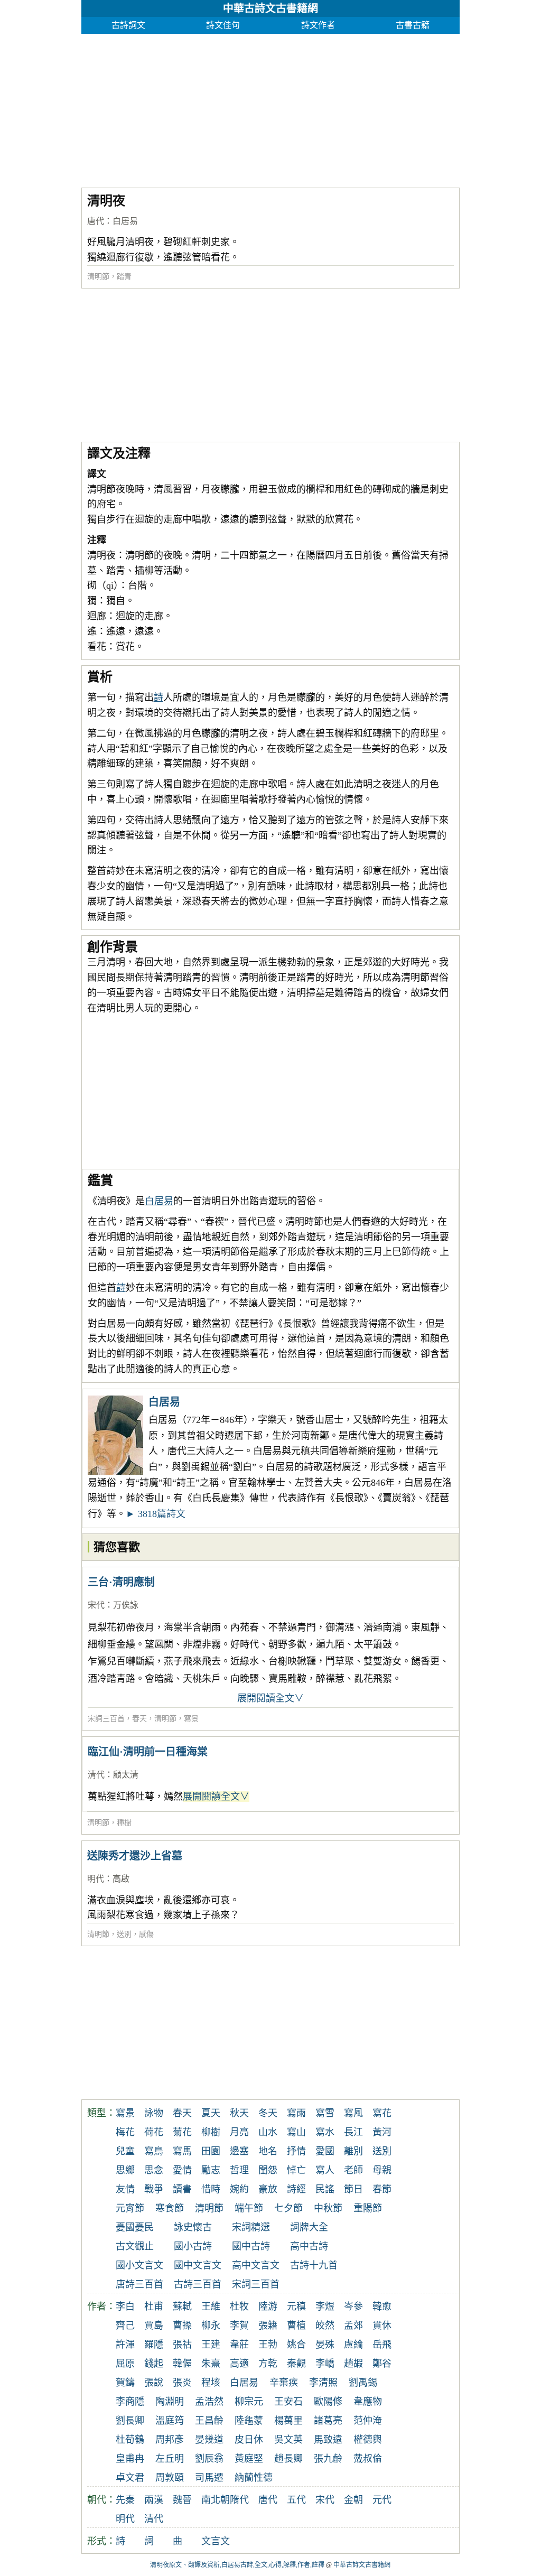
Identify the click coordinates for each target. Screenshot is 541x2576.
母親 (382, 2170)
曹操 (182, 2326)
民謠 (325, 2189)
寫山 (296, 2132)
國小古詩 (193, 2246)
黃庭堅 (249, 2459)
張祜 (182, 2345)
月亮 (239, 2132)
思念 (154, 2170)
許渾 (125, 2345)
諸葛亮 (328, 2421)
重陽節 (368, 2208)
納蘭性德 (254, 2478)
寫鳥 (154, 2151)
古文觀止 (135, 2246)
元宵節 (130, 2208)
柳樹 (211, 2132)
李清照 (323, 2383)
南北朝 (216, 2500)
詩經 (296, 2189)
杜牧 (239, 2307)
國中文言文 (198, 2265)
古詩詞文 (128, 25)
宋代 (96, 1605)
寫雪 (325, 2113)
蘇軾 (182, 2307)
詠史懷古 (193, 2227)
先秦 (125, 2500)
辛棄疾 (284, 2383)
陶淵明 (170, 2402)
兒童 (125, 2151)
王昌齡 (209, 2421)
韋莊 (239, 2345)
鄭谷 (382, 2364)
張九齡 (328, 2459)
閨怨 (268, 2170)
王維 (211, 2307)
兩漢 (154, 2500)
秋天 (239, 2113)
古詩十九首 (314, 2265)
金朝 (353, 2500)
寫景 (191, 1719)
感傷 (146, 1934)
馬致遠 (328, 2440)
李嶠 (325, 2364)
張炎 (182, 2383)
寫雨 (296, 2113)
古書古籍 (413, 25)
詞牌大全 (309, 2227)
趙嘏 (353, 2364)
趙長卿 (288, 2459)
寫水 (325, 2132)
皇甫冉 (130, 2459)
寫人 (325, 2170)
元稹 (296, 2307)
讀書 (182, 2189)
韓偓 (182, 2364)
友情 (125, 2189)
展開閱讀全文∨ (270, 1698)
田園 (211, 2151)
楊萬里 (288, 2421)
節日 (353, 2189)
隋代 (239, 2500)
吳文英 (288, 2440)
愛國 (325, 2151)
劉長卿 (130, 2421)
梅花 (125, 2132)
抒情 (296, 2151)
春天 (139, 1719)
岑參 (353, 2307)
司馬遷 (209, 2478)
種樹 (124, 1823)
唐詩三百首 (139, 2284)
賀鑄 (125, 2383)
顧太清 (126, 1775)
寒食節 (170, 2208)
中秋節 (328, 2208)
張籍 (268, 2326)
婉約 (239, 2189)
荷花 (154, 2132)
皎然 (325, 2326)
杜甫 (154, 2307)
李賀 (239, 2326)
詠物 (154, 2113)
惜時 (211, 2189)
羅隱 (154, 2345)
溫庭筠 (170, 2421)
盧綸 (353, 2345)
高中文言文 (256, 2265)
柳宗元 (249, 2402)
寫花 (382, 2113)
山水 (268, 2132)
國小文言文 (139, 2265)
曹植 (296, 2326)
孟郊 (353, 2326)
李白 (125, 2307)
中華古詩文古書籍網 (270, 8)
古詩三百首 (198, 2284)
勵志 (211, 2170)
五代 (296, 2500)
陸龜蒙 (249, 2421)
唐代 (96, 221)
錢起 (154, 2364)
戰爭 (154, 2189)
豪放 (268, 2189)
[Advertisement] (271, 108)
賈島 (154, 2326)
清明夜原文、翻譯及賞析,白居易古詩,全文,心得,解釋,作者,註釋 (237, 2565)
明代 (96, 1879)
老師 (353, 2170)
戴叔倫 (368, 2459)
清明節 (98, 277)
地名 (268, 2151)
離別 (353, 2151)
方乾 (268, 2364)
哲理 (239, 2170)
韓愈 (382, 2307)
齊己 (125, 2326)
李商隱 (130, 2402)
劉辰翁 (209, 2459)
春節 (382, 2189)
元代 (382, 2500)
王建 (211, 2345)
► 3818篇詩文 (156, 1514)
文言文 (216, 2541)
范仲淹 (368, 2421)
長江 (353, 2132)
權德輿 (368, 2440)
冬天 (268, 2113)
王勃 (268, 2345)
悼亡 (296, 2170)
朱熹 (211, 2364)
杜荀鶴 (130, 2440)
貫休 (382, 2326)
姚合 (296, 2345)
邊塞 (239, 2151)
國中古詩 (251, 2246)
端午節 (249, 2208)
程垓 (211, 2383)
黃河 (382, 2132)
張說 (154, 2383)
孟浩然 (209, 2402)
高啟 (121, 1879)
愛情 (182, 2170)
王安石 (288, 2402)
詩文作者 (318, 25)
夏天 (211, 2113)
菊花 (182, 2132)
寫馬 (182, 2151)
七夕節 (288, 2208)
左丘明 (170, 2459)
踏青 (124, 277)
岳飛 (382, 2345)
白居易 (125, 221)
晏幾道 (209, 2440)
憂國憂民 (135, 2227)
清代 (96, 1775)
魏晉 (182, 2500)
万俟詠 (126, 1605)
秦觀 (296, 2364)
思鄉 (125, 2170)
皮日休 (249, 2440)
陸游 (268, 2307)
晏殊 (325, 2345)
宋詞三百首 (106, 1719)
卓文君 (130, 2478)
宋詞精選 (251, 2227)
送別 (124, 1934)
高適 (239, 2364)
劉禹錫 (363, 2383)
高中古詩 (309, 2246)
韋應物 (368, 2402)
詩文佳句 (223, 25)
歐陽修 (328, 2402)
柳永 (211, 2326)
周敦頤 (170, 2478)
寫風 (353, 2113)
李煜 (325, 2307)
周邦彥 (170, 2440)
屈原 (125, 2364)
